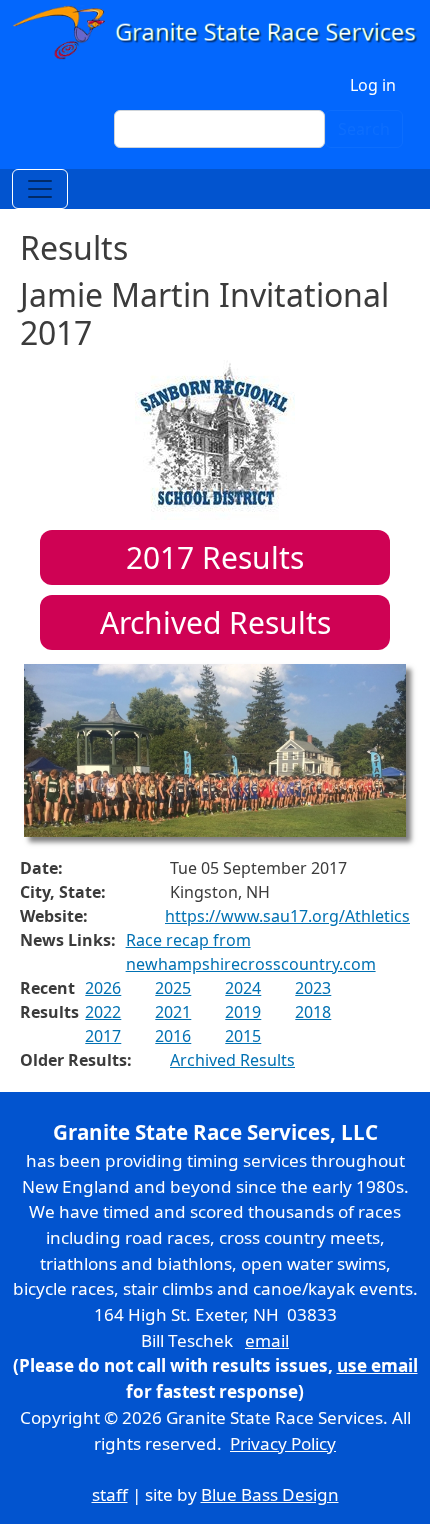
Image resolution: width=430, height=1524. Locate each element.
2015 (243, 1036)
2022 (103, 1012)
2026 (103, 988)
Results (215, 557)
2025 (173, 988)
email (267, 1340)
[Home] (215, 32)
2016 (173, 1036)
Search (364, 129)
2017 (103, 1036)
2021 (173, 1012)
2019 (243, 1012)
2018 (313, 1012)
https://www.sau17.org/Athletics (287, 916)
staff (110, 1494)
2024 (243, 988)
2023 (313, 988)
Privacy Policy (283, 1443)
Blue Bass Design (270, 1494)
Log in (373, 85)
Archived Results (215, 622)
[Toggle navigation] (40, 189)
